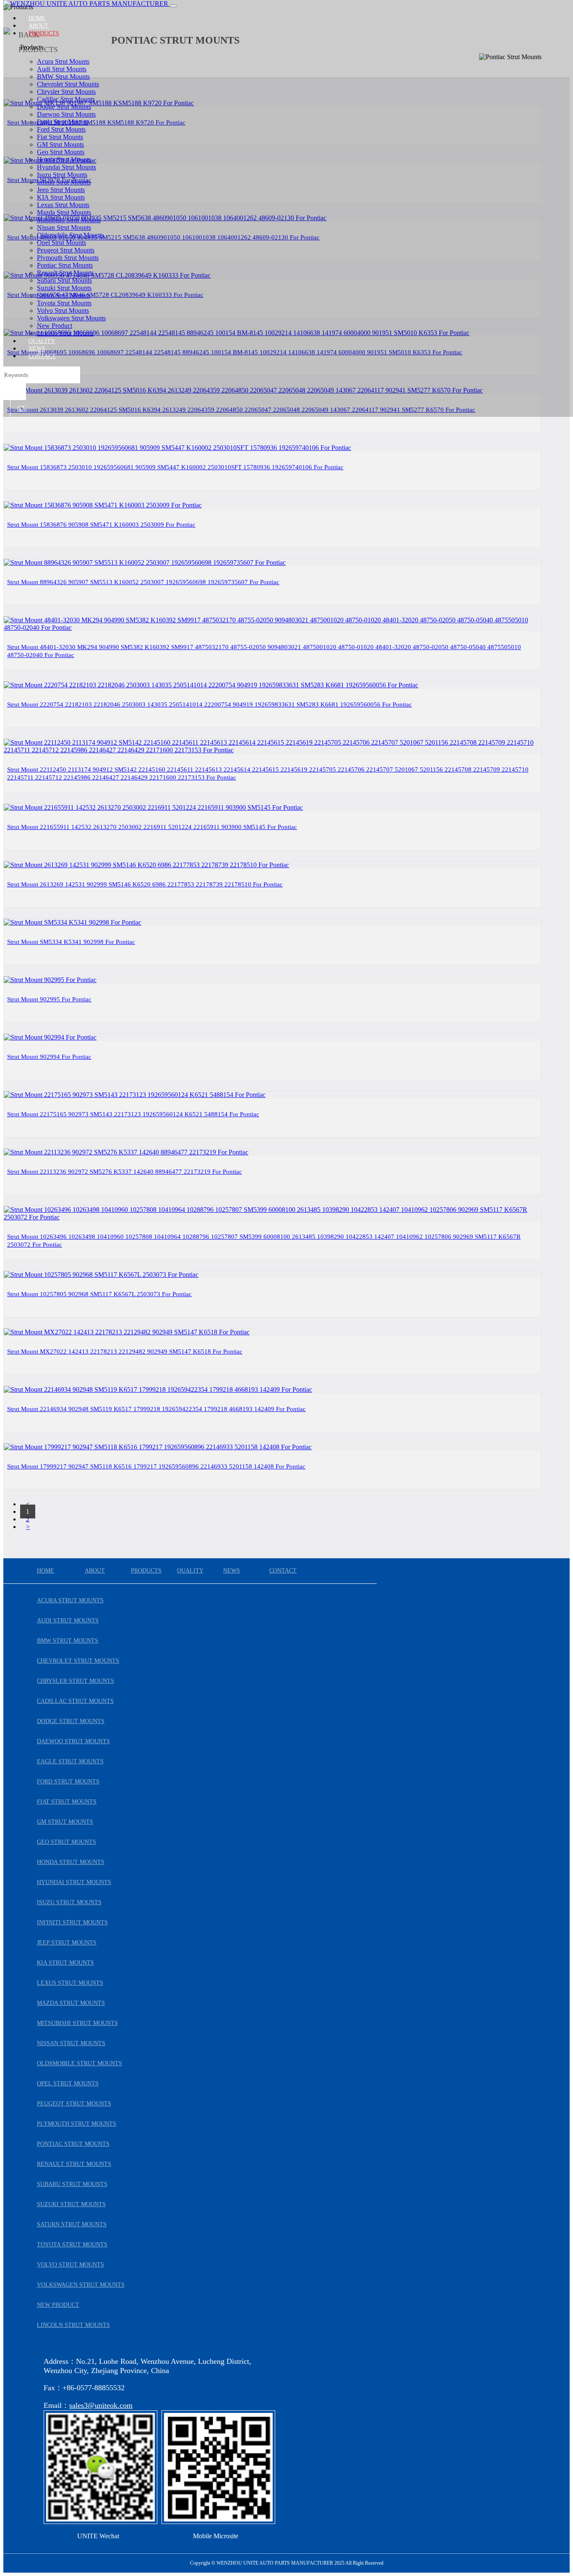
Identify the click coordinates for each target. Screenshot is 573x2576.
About (39, 26)
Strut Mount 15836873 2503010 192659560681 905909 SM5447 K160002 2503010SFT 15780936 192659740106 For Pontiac (175, 467)
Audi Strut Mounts (62, 69)
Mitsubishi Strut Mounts (69, 220)
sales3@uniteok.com (101, 2405)
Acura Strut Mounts (63, 61)
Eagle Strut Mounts (63, 122)
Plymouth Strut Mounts (68, 258)
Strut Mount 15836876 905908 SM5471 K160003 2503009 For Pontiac (101, 525)
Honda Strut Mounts (64, 160)
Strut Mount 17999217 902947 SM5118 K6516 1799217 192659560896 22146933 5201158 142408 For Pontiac (156, 1466)
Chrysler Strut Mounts (66, 92)
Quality (42, 341)
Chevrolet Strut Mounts (68, 84)
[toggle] (173, 6)
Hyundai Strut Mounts (66, 167)
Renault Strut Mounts (65, 273)
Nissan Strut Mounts (64, 227)
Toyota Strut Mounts (64, 303)
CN (22, 408)
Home (37, 18)
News (37, 349)
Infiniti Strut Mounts (64, 182)
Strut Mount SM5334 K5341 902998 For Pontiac (71, 942)
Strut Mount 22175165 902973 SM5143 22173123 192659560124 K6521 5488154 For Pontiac (133, 1114)
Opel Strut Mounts (61, 243)
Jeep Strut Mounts (61, 190)
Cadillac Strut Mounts (66, 99)
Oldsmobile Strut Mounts (70, 235)
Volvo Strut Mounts (63, 311)
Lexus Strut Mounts (63, 205)
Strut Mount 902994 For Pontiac (49, 1057)
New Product (55, 326)
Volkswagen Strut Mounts (71, 318)
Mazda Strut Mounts (64, 212)
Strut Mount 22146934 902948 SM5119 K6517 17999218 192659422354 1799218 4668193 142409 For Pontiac (156, 1409)
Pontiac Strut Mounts (65, 265)
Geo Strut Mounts (61, 152)
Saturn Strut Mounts (64, 295)
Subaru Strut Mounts (64, 280)
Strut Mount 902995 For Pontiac (49, 999)
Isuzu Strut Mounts (62, 175)
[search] (15, 392)
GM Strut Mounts (60, 144)
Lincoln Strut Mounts (65, 333)
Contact (42, 356)
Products (44, 33)
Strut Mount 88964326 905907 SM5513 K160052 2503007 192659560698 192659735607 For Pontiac (143, 582)
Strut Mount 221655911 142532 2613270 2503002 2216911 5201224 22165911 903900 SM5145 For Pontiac (152, 827)
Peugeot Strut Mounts (66, 250)
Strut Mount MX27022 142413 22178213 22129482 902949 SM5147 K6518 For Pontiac (125, 1352)
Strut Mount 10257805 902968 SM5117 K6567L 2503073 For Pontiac (99, 1294)
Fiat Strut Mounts (60, 137)
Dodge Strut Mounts (64, 107)
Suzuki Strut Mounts (64, 288)
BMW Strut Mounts (63, 77)
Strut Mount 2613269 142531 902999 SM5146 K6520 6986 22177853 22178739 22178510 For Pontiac (145, 884)
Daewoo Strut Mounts (66, 114)
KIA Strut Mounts (61, 197)
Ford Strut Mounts (61, 129)
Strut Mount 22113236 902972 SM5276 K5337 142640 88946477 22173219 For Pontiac (125, 1172)
